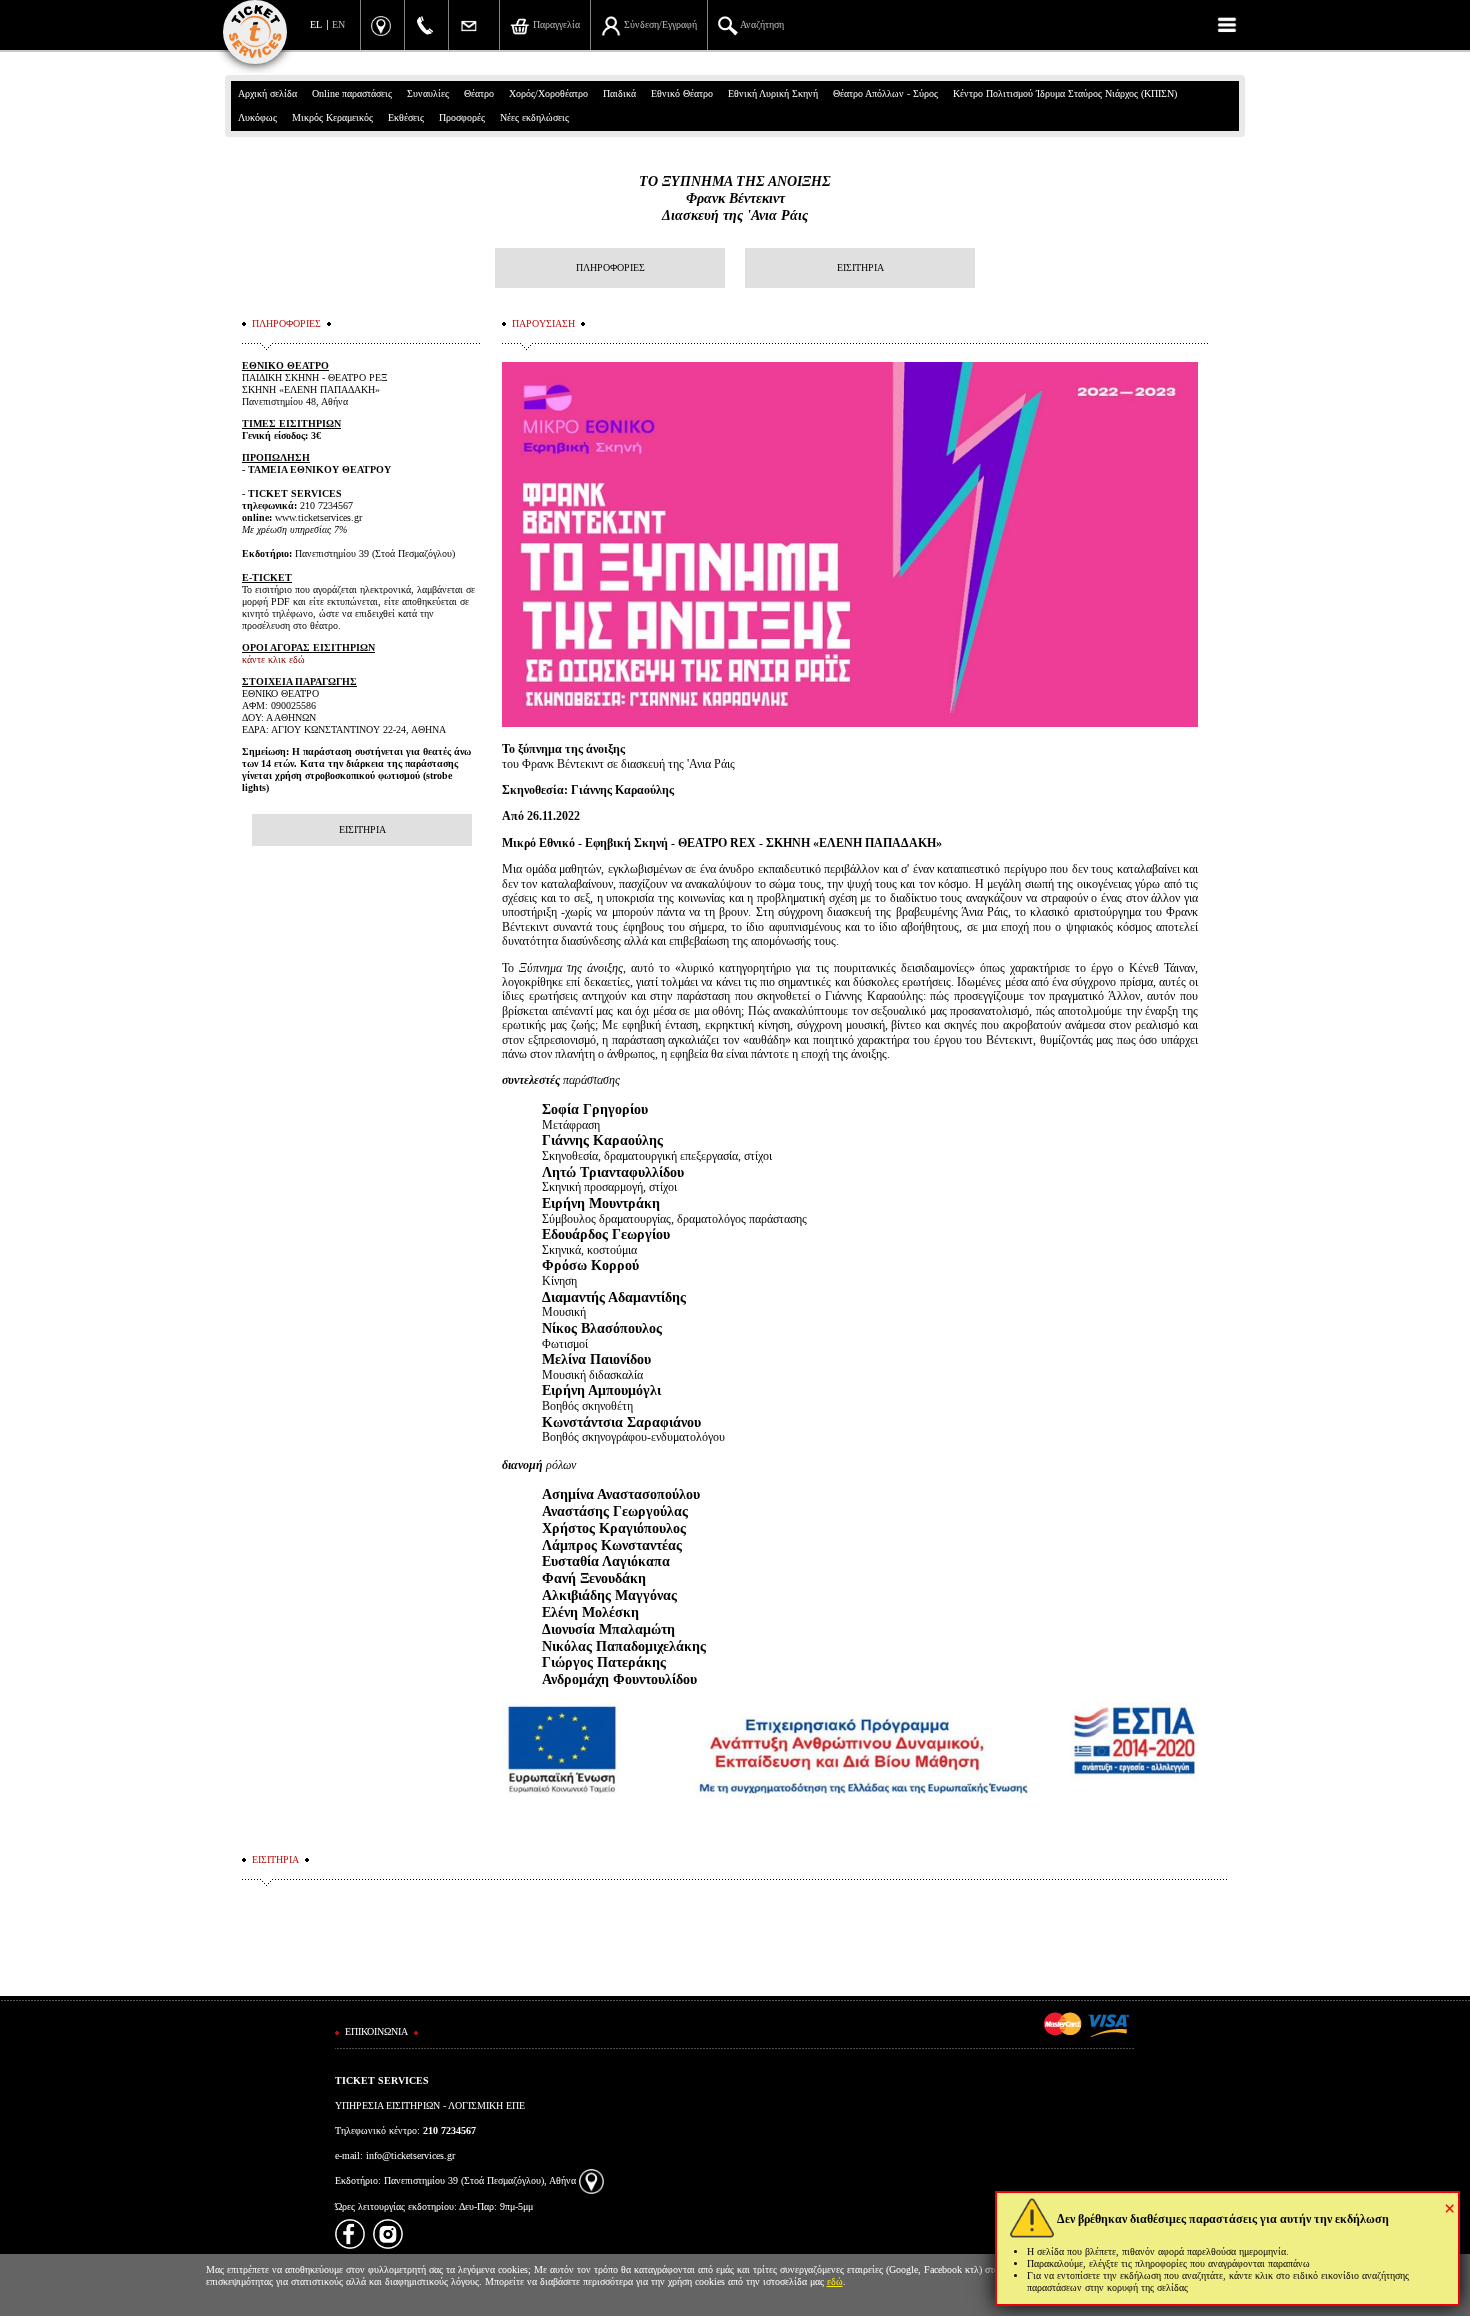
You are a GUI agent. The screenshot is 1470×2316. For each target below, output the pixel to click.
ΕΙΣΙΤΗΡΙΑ (860, 267)
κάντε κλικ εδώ (273, 659)
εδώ (835, 2281)
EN (338, 24)
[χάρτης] (591, 2180)
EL (316, 24)
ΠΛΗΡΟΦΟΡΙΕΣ (610, 267)
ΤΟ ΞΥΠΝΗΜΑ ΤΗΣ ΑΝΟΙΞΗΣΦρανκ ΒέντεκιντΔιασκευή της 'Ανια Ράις (735, 198)
